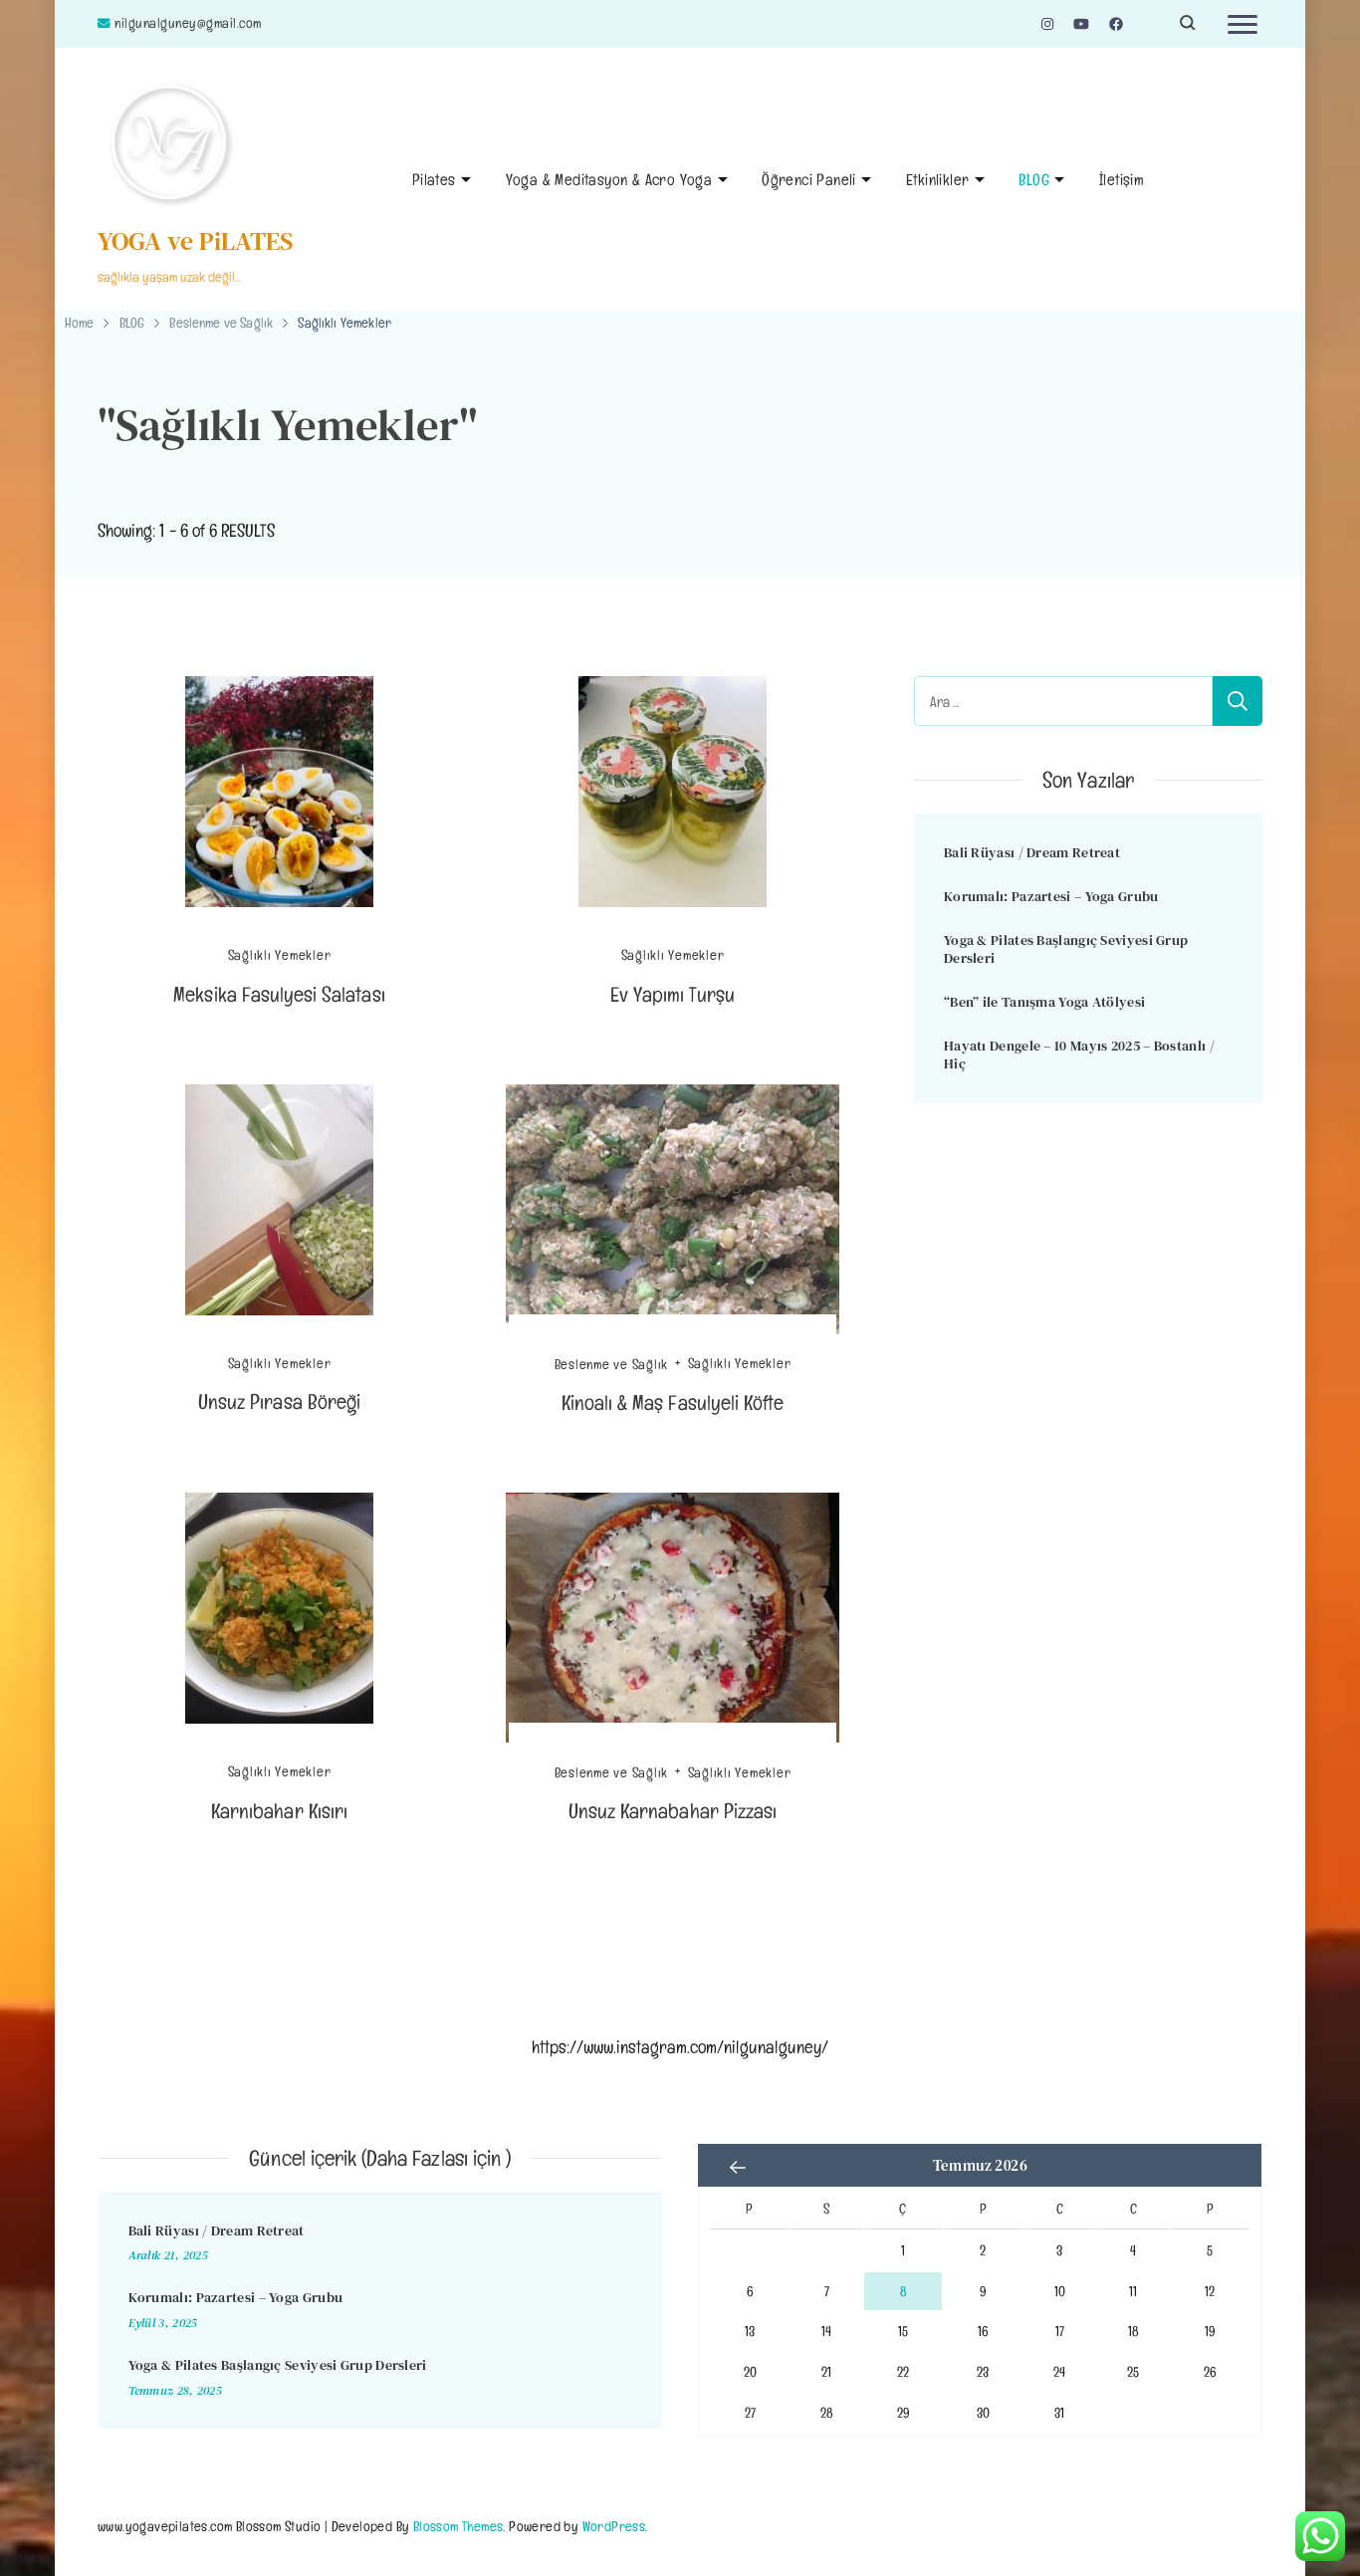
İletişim (1122, 180)
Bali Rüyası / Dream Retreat (1032, 852)
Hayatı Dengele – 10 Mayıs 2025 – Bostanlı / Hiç (1079, 1055)
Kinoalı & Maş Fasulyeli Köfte (673, 1403)
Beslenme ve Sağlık (612, 1363)
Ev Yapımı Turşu (673, 994)
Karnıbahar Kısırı (279, 1811)
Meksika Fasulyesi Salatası (279, 994)
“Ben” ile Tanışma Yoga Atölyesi (1044, 1002)
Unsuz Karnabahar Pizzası (673, 1811)
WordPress (614, 2526)
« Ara (738, 2168)
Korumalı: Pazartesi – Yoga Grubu (1051, 896)
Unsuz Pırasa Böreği (279, 1402)
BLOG (1034, 180)
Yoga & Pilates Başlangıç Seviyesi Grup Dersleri (1066, 949)
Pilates (434, 180)
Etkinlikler (937, 180)
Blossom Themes (458, 2526)
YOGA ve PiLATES (196, 241)
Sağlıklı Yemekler (280, 955)
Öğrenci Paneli (809, 180)
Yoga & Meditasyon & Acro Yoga (609, 180)
